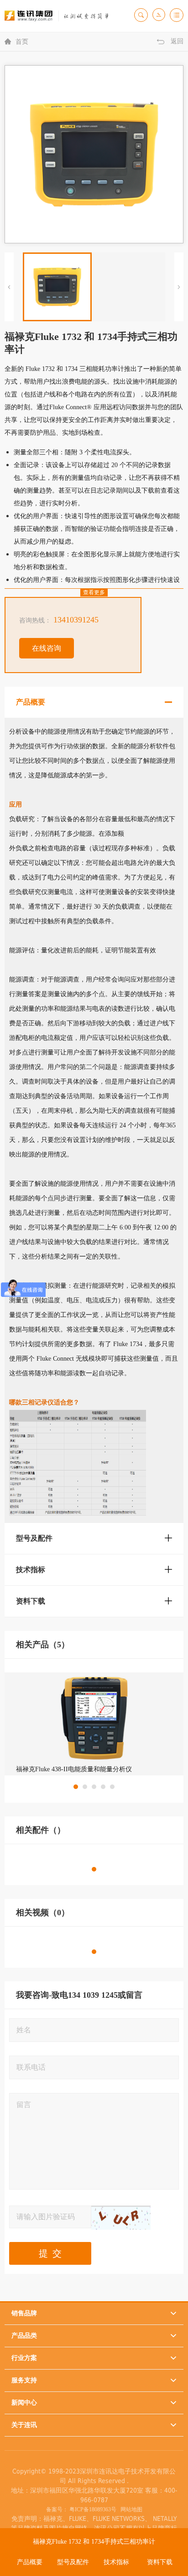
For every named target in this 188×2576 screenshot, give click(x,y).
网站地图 (130, 2509)
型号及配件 (73, 2562)
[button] (76, 1787)
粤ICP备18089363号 (93, 2509)
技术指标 (116, 2562)
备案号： (57, 2509)
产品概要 (30, 2562)
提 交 (50, 2253)
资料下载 (160, 2562)
